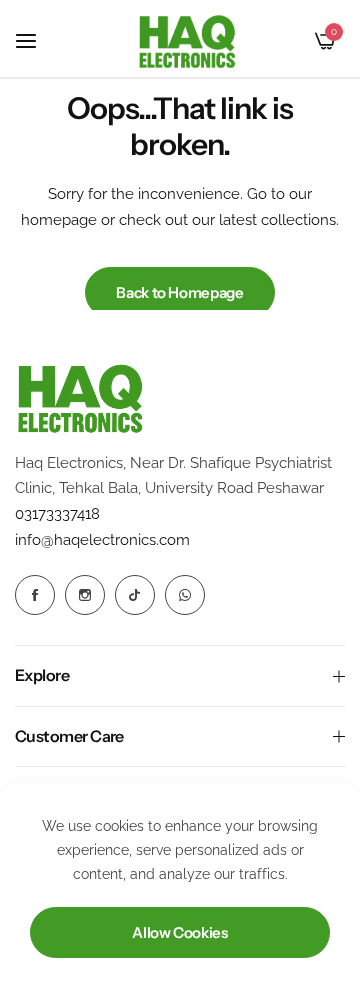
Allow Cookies (179, 932)
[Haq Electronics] (187, 41)
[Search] (291, 41)
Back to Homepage (179, 292)
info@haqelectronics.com (102, 540)
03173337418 (57, 514)
